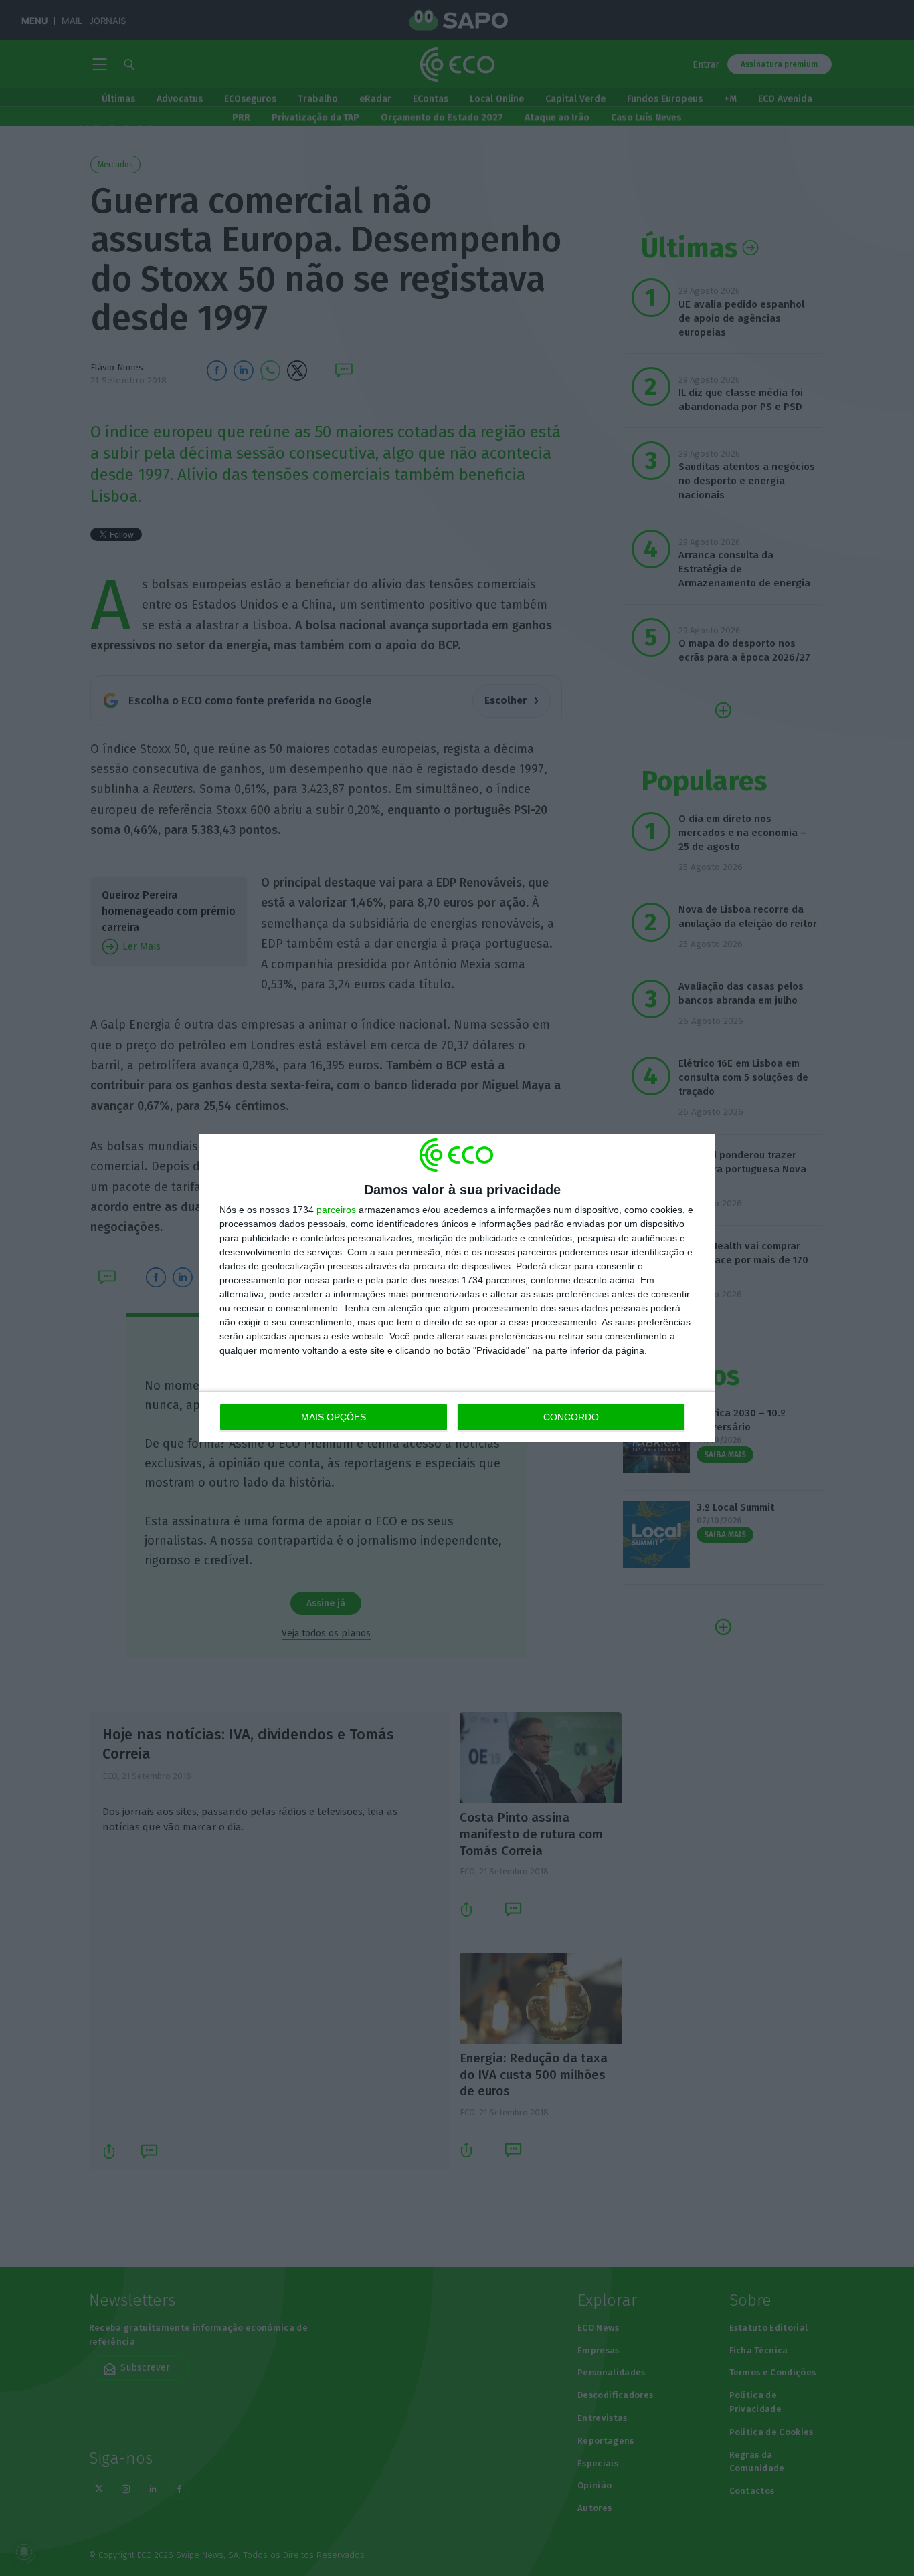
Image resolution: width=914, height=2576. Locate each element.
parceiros (336, 1210)
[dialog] (457, 1288)
